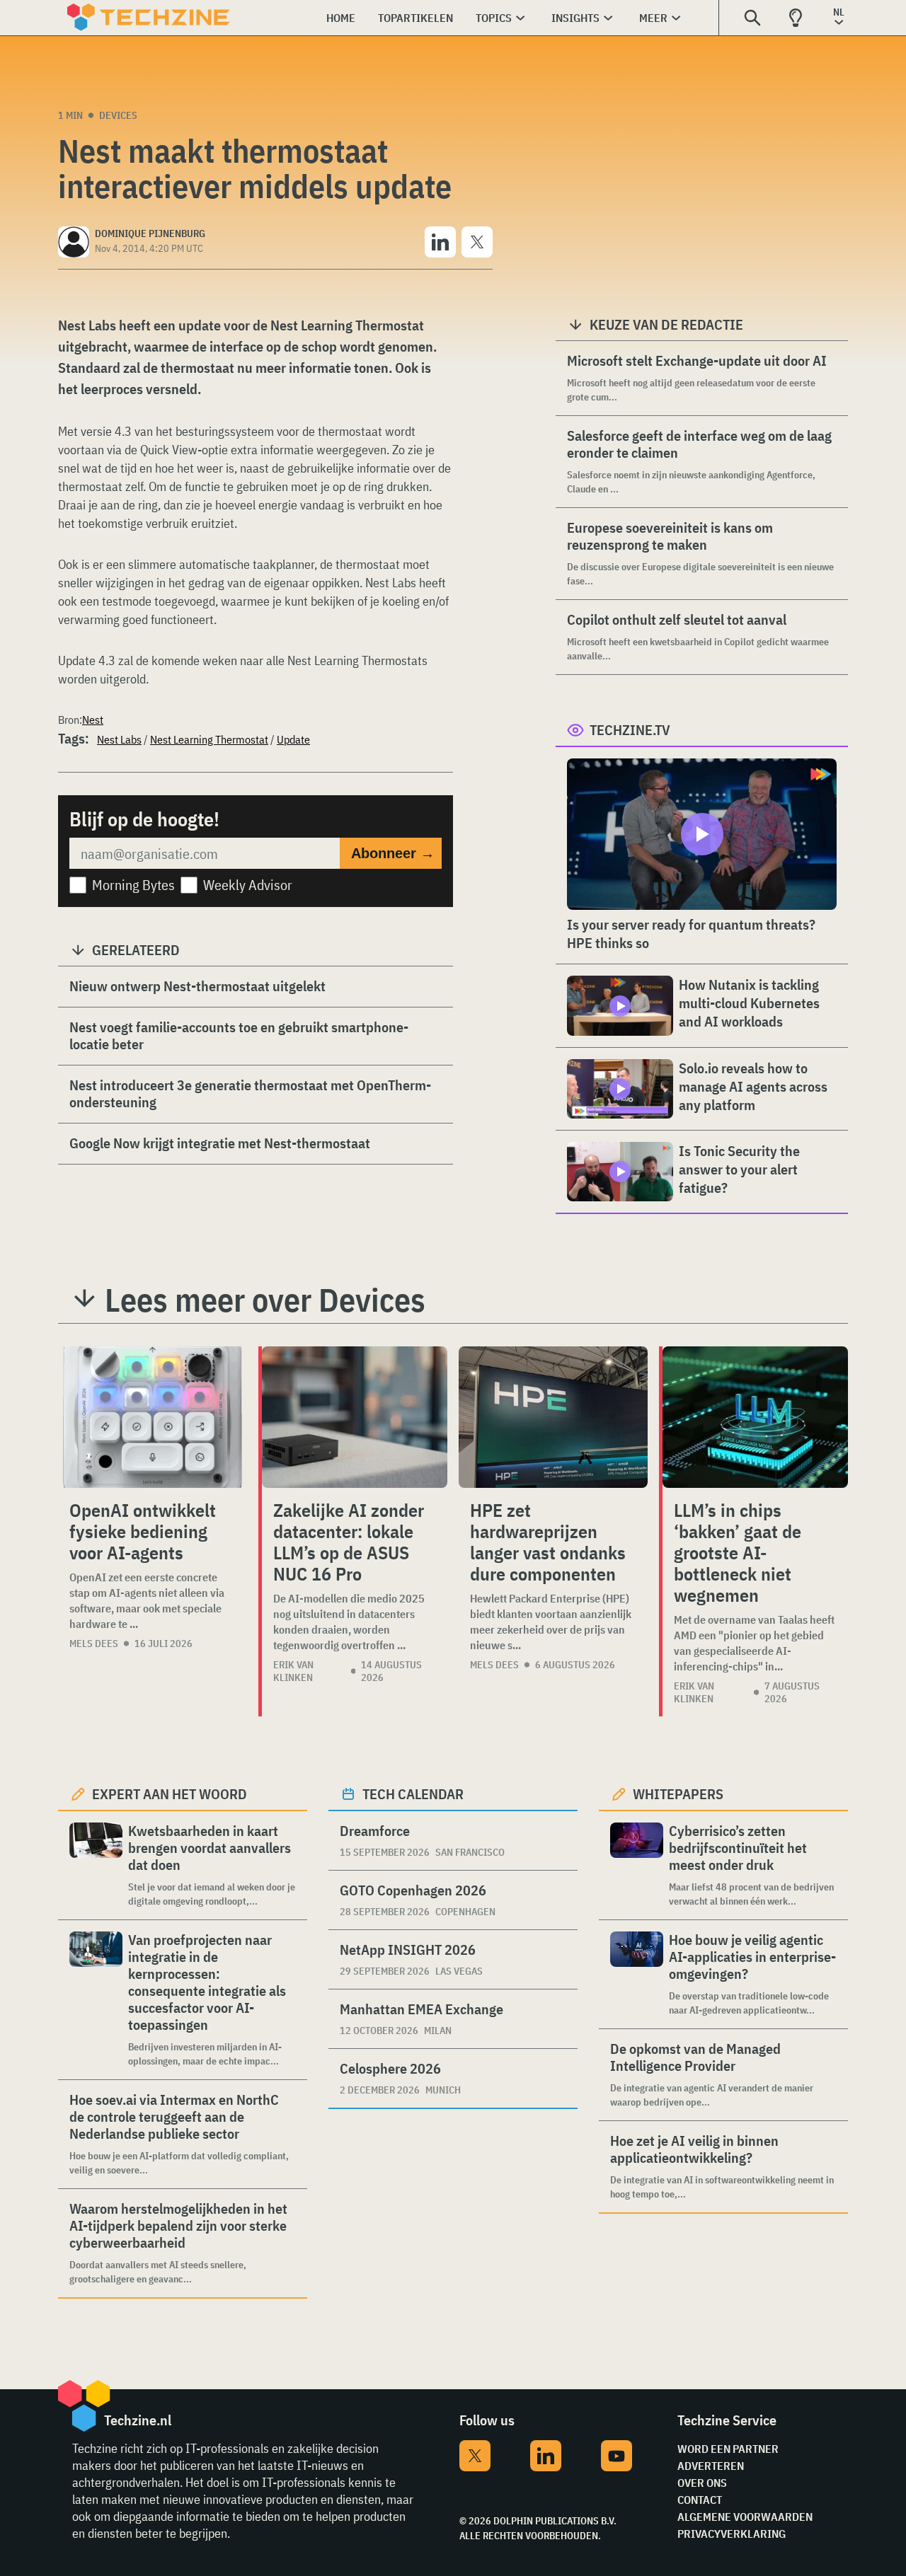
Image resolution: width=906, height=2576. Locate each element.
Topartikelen (415, 18)
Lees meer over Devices (265, 1300)
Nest (93, 720)
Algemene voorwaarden (745, 2517)
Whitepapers (678, 1794)
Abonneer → (393, 853)
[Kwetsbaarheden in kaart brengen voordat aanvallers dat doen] (96, 1865)
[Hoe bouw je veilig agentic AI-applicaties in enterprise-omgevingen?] (637, 1974)
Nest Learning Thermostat (209, 739)
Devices (118, 115)
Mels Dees (94, 1644)
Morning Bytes (133, 885)
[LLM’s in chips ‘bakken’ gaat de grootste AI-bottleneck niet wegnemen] (755, 1417)
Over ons (702, 2483)
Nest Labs (119, 739)
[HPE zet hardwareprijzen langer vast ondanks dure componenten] (553, 1417)
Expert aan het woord (170, 1794)
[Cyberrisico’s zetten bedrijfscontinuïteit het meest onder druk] (637, 1865)
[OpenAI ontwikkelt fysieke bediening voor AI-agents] (153, 1417)
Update (293, 739)
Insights (575, 18)
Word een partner (728, 2449)
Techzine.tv (630, 730)
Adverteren (711, 2466)
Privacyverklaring (732, 2534)
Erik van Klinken (293, 1671)
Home (341, 18)
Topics (494, 18)
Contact (700, 2500)
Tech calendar (413, 1794)
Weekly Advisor (248, 885)
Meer (653, 18)
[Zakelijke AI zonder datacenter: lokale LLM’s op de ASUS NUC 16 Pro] (355, 1417)
